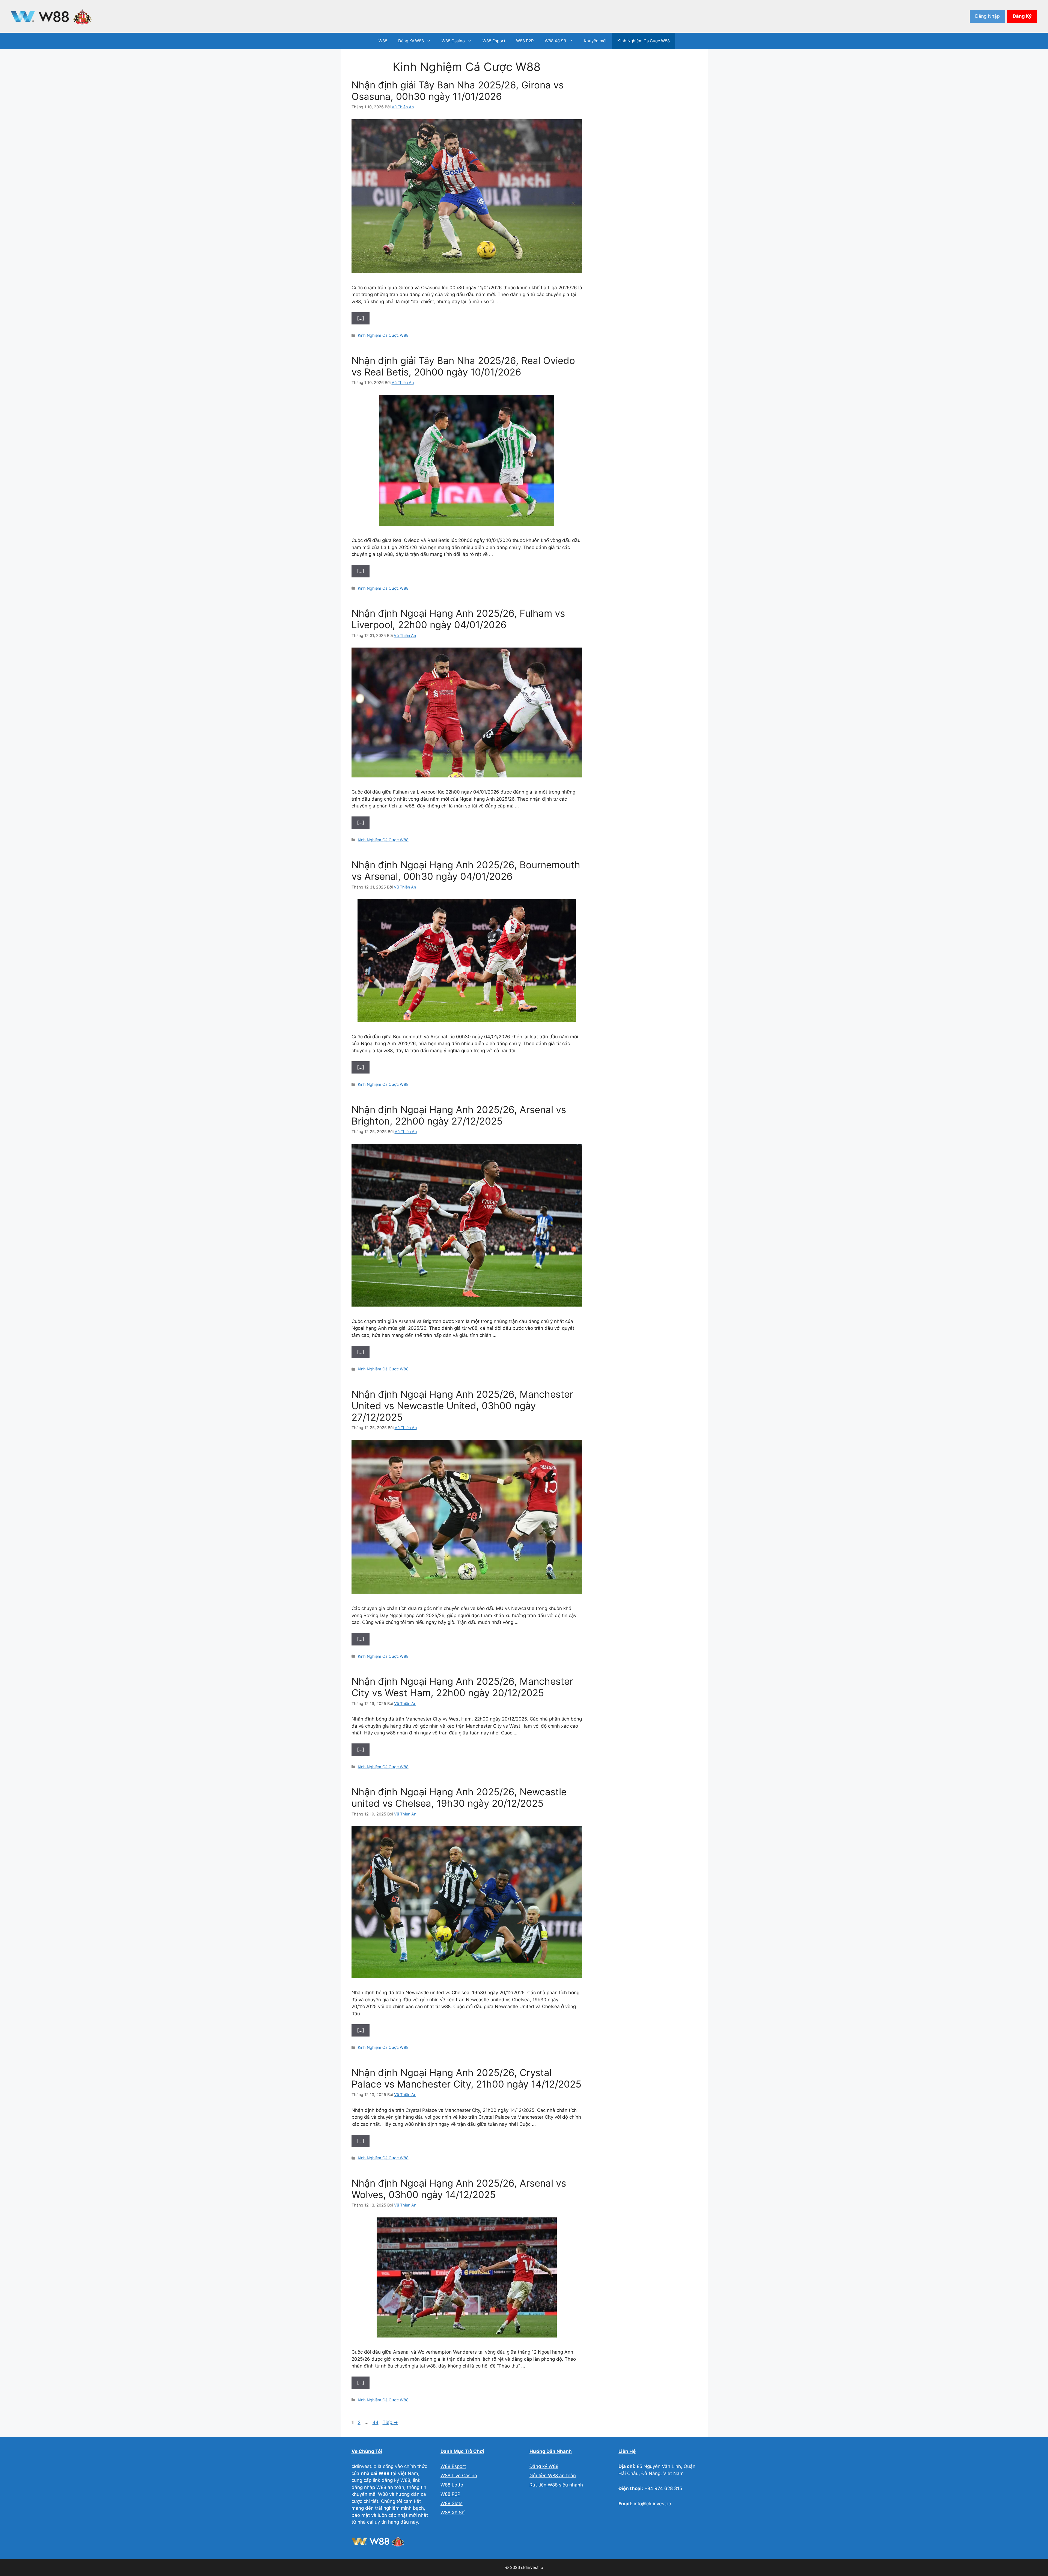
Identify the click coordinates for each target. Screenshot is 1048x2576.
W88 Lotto (452, 2485)
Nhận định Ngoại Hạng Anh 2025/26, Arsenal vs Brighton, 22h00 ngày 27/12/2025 (459, 1115)
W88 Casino (453, 41)
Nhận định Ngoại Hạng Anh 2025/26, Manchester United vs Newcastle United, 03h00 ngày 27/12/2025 (462, 1406)
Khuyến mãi (595, 41)
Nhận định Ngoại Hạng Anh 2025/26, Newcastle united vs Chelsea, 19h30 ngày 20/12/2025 (459, 1797)
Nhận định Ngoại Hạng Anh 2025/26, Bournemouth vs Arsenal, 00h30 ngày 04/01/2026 (466, 870)
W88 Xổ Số (555, 41)
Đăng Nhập (987, 16)
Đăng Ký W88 (411, 41)
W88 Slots (452, 2503)
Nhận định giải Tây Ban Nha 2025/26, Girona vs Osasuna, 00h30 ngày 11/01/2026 (458, 91)
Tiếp (390, 2422)
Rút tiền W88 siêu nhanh (556, 2485)
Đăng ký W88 (544, 2466)
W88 (383, 41)
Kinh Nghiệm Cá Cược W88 (644, 41)
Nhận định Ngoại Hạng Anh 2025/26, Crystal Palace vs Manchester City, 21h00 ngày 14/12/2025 (466, 2078)
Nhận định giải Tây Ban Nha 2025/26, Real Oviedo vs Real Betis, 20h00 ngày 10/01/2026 (463, 366)
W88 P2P (525, 41)
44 (376, 2422)
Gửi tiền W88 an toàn (553, 2476)
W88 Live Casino (459, 2476)
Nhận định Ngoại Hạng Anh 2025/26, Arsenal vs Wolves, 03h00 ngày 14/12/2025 (459, 2189)
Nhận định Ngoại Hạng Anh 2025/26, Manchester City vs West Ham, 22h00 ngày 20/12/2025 (462, 1687)
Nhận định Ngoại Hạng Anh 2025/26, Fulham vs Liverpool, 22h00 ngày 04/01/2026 (458, 619)
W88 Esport (494, 41)
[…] (361, 318)
